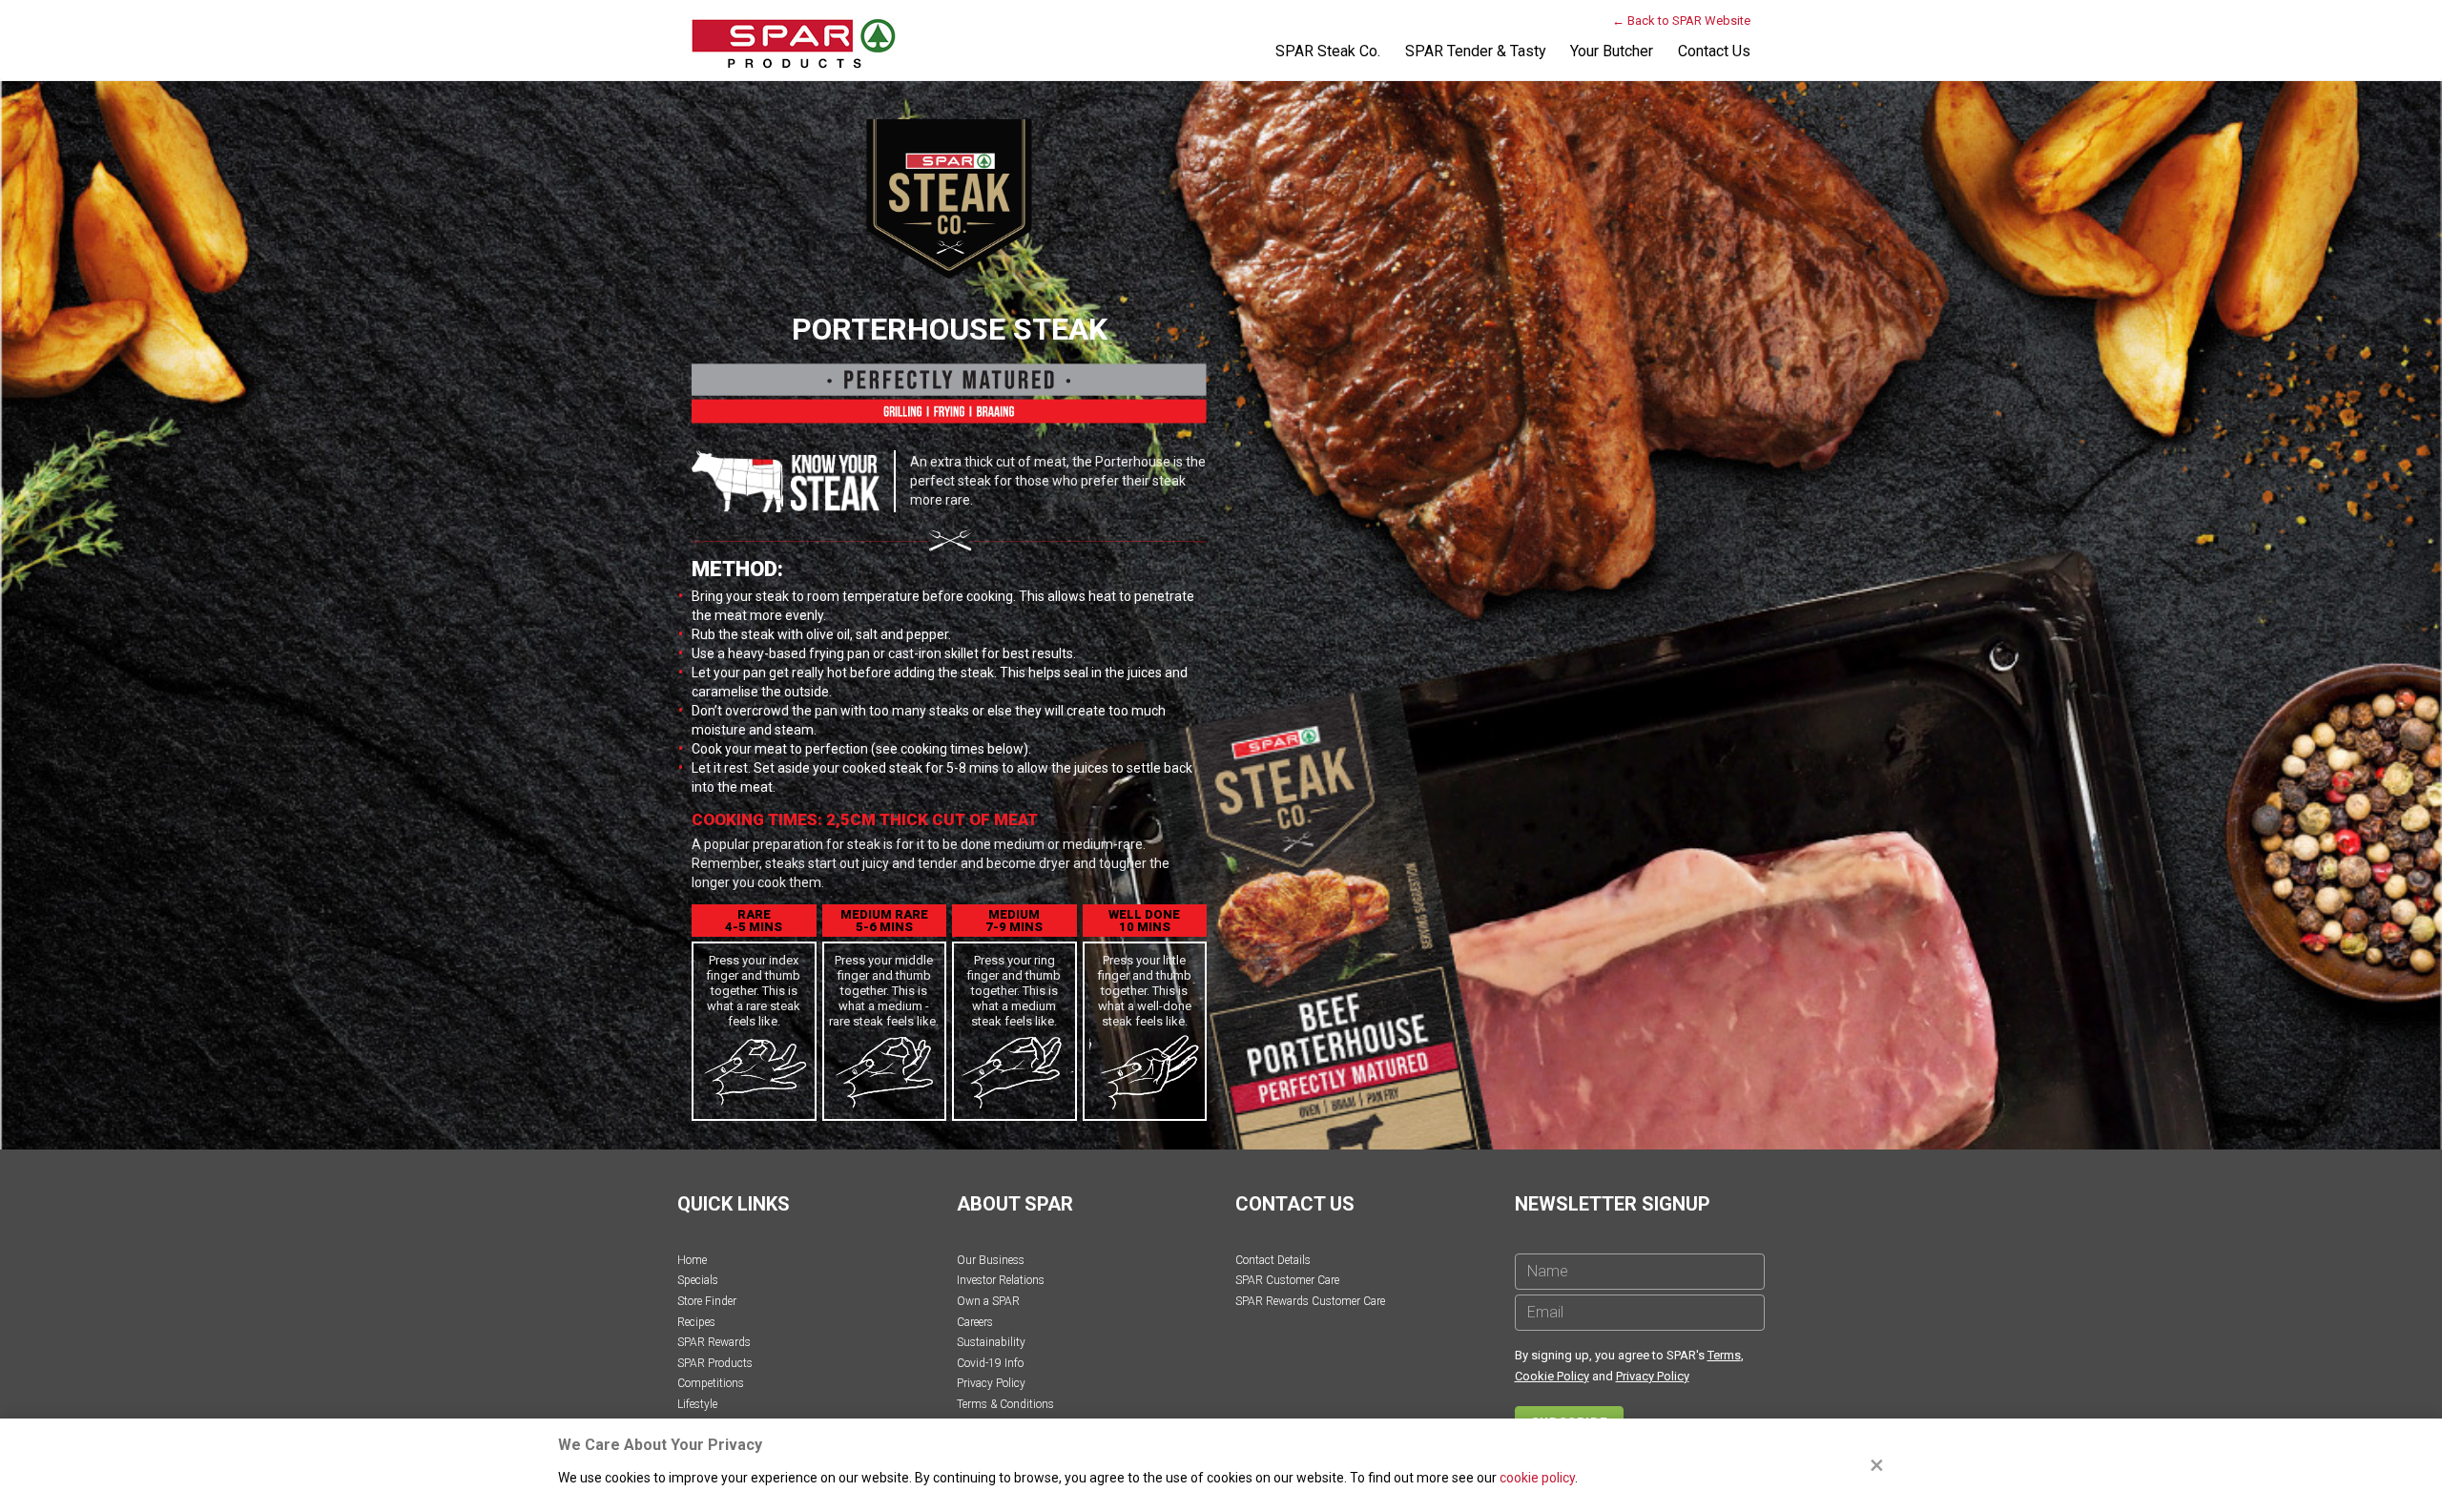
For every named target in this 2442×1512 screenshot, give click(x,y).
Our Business (991, 1260)
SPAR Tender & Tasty (1476, 51)
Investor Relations (1001, 1280)
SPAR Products (715, 1363)
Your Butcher (1612, 51)
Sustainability (991, 1342)
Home (692, 1260)
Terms (1724, 1355)
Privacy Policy (991, 1383)
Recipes (696, 1322)
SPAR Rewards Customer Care (1310, 1301)
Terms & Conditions (1005, 1404)
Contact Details (1273, 1260)
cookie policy (1537, 1478)
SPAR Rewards (714, 1342)
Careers (975, 1322)
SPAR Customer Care (1287, 1280)
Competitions (711, 1383)
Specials (698, 1280)
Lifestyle (697, 1404)
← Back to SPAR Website (1681, 21)
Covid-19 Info (990, 1363)
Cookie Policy (1552, 1376)
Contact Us (1714, 51)
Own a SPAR (988, 1301)
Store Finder (707, 1301)
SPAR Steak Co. (1328, 51)
